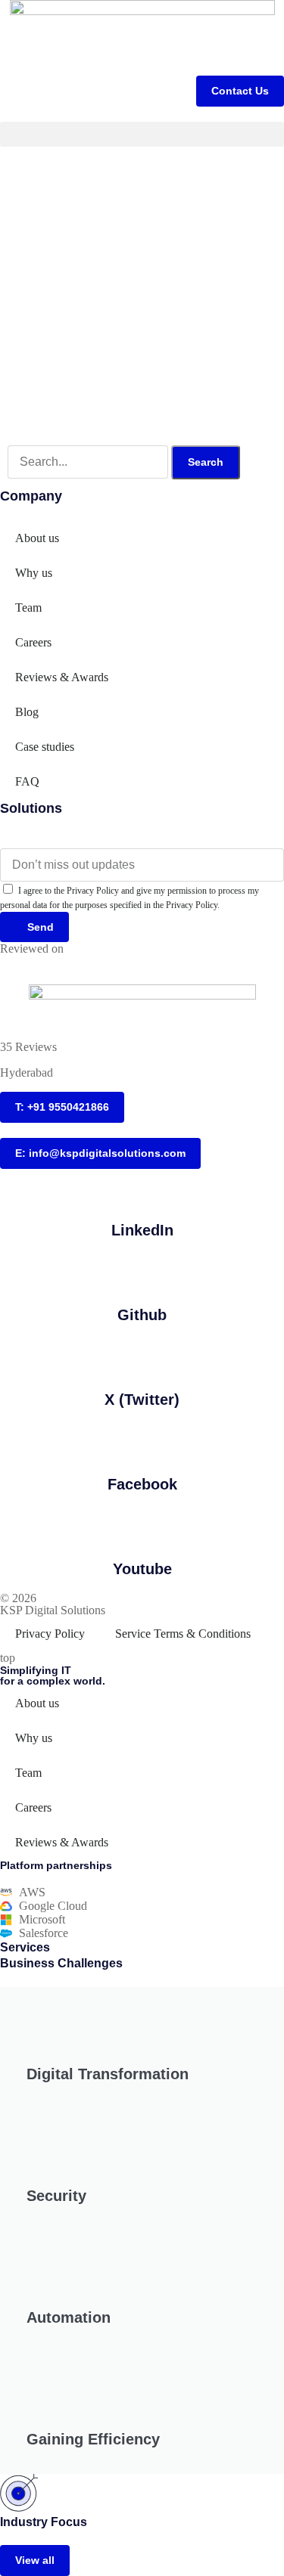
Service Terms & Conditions (183, 1634)
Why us (34, 573)
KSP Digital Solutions (53, 1610)
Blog (27, 712)
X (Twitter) (142, 1400)
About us (37, 538)
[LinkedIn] (142, 1188)
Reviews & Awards (62, 677)
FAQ (27, 781)
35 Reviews (28, 1047)
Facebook (142, 1484)
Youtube (142, 1569)
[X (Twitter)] (142, 1357)
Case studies (45, 747)
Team (28, 608)
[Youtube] (142, 1527)
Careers (33, 642)
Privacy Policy (50, 1634)
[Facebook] (142, 1442)
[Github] (142, 1273)
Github (142, 1315)
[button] (142, 134)
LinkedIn (142, 1230)
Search (206, 462)
